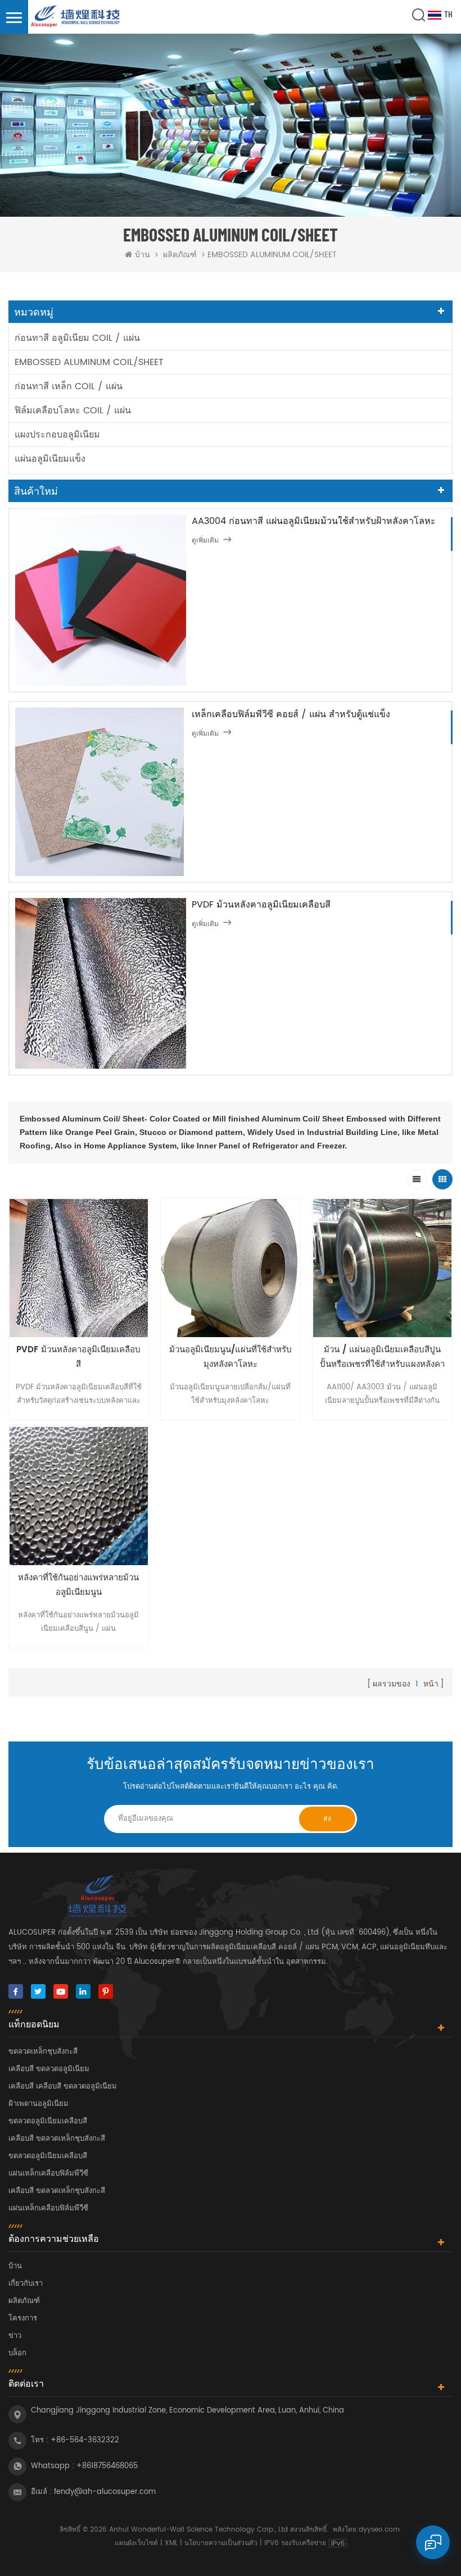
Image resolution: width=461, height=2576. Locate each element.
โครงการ (23, 2319)
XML (171, 2543)
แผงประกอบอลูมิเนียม (57, 435)
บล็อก (17, 2353)
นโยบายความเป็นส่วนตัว (221, 2543)
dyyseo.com (379, 2530)
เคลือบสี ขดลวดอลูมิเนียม (49, 2069)
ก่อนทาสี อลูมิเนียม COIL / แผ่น (77, 338)
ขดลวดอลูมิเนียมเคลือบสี (48, 2121)
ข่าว (15, 2336)
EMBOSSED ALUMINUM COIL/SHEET (89, 362)
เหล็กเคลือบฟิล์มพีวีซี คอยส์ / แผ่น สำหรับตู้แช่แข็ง (291, 714)
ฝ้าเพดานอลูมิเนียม (39, 2104)
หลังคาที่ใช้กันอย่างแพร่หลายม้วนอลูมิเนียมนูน (78, 1585)
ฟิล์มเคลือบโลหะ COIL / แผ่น (73, 411)
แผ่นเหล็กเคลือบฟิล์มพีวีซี (48, 2174)
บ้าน (143, 255)
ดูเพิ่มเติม (205, 541)
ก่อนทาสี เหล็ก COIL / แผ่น (69, 386)
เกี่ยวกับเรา (26, 2284)
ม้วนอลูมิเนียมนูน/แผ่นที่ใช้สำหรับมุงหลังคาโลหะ (231, 1357)
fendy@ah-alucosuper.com (105, 2492)
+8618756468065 (107, 2466)
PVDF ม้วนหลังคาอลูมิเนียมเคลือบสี (261, 905)
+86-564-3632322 (85, 2440)
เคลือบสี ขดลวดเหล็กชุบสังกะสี (57, 2139)
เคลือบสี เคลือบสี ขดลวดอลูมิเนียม (63, 2087)
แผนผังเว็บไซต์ (136, 2543)
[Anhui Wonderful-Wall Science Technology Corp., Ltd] (76, 17)
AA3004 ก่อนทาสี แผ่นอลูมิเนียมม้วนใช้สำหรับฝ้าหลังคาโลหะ (314, 521)
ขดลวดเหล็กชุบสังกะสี (43, 2052)
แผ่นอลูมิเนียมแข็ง (50, 459)
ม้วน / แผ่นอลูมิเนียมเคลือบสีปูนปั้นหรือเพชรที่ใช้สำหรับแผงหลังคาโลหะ (382, 1357)
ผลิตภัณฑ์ (180, 255)
